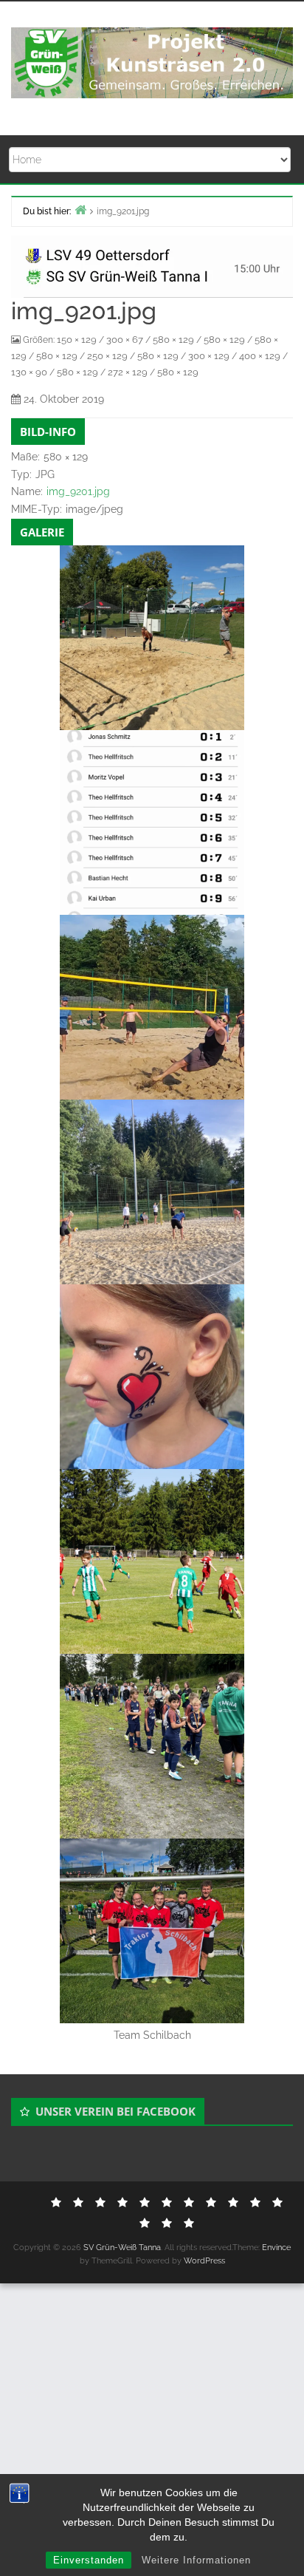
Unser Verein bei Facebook (115, 2111)
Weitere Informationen (196, 2560)
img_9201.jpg (78, 491)
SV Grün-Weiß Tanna (122, 2248)
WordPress (204, 2261)
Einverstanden (89, 2560)
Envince (276, 2248)
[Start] (80, 209)
